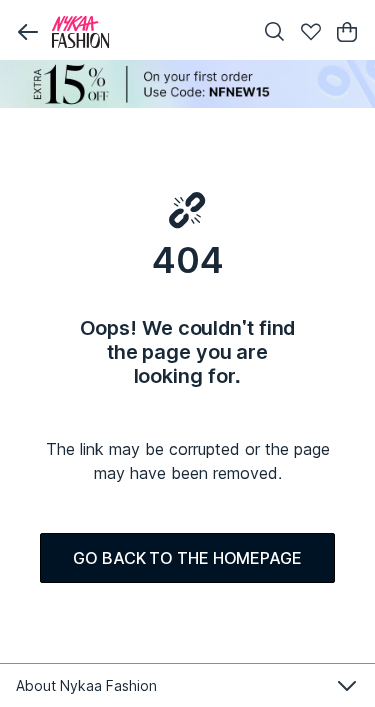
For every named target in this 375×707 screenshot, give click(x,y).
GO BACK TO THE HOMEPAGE (187, 558)
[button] (28, 32)
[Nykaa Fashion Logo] (147, 32)
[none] (187, 84)
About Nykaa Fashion (86, 685)
